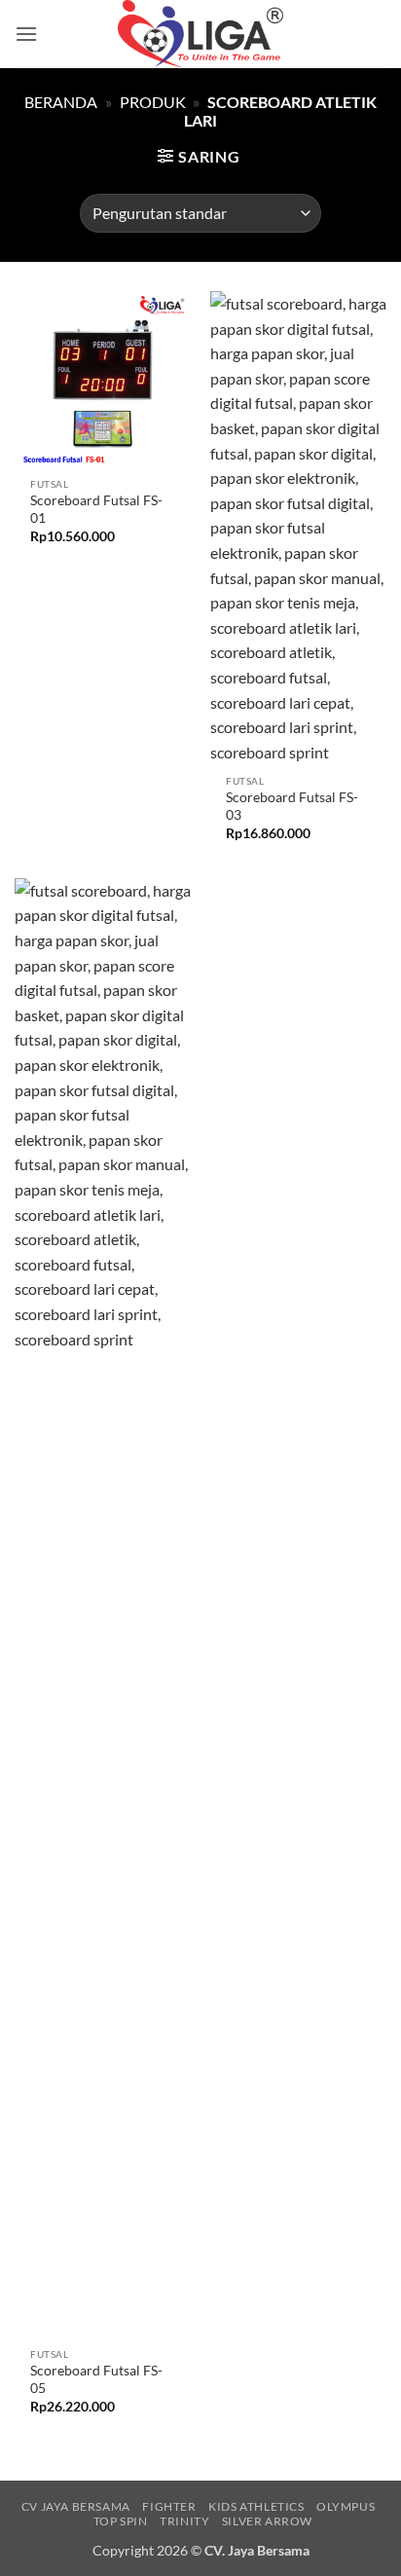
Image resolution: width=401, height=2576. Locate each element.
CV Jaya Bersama (76, 2506)
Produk (153, 102)
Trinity (184, 2521)
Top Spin (121, 2521)
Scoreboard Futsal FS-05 (96, 2379)
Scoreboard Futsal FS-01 (96, 509)
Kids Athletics (256, 2506)
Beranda (61, 102)
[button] (26, 34)
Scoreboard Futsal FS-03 (292, 806)
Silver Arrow (267, 2521)
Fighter (169, 2506)
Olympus (346, 2506)
